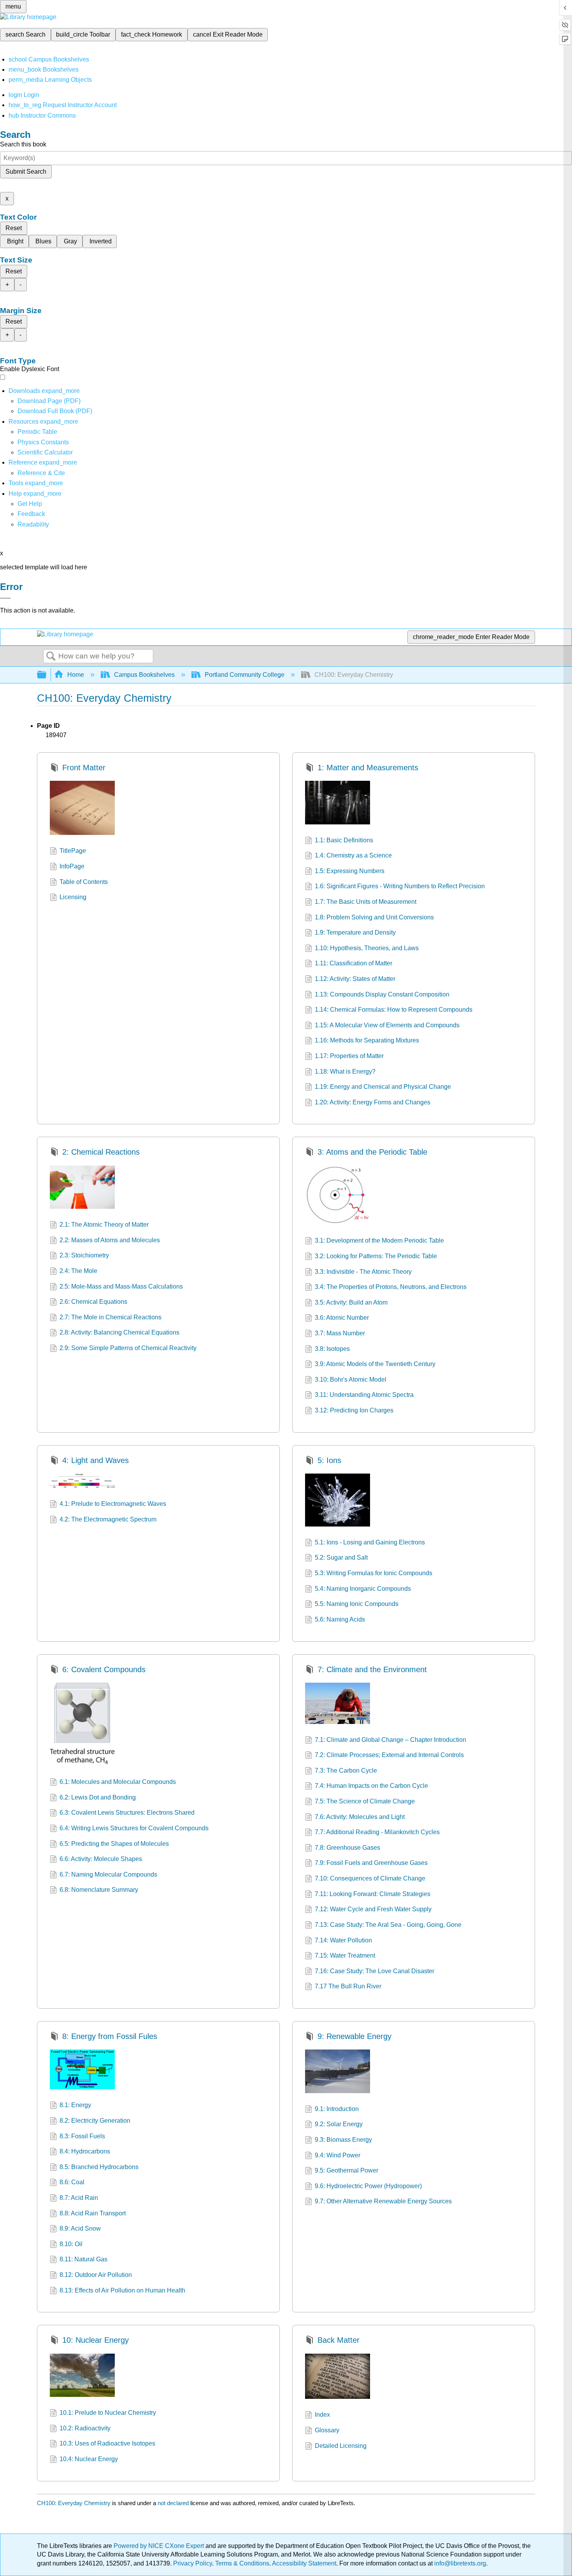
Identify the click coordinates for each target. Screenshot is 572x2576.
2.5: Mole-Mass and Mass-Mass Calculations (121, 1286)
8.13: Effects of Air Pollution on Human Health (122, 2290)
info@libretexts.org (459, 2563)
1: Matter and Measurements (368, 768)
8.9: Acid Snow (80, 2228)
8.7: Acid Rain (79, 2198)
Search (51, 657)
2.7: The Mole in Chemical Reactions (111, 1317)
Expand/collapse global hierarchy (47, 675)
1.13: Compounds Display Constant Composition (382, 994)
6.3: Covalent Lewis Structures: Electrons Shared (127, 1813)
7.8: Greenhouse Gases (347, 1848)
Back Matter (339, 2340)
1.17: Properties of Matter (349, 1056)
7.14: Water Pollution (343, 1940)
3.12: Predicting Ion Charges (354, 1410)
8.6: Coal (72, 2182)
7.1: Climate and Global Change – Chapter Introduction (390, 1740)
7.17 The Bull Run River (348, 1986)
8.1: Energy (75, 2105)
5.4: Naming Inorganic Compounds (363, 1589)
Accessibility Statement (304, 2563)
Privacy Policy (193, 2563)
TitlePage (73, 851)
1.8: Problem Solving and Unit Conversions (374, 917)
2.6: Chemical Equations (93, 1302)
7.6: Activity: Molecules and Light (360, 1817)
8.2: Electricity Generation (95, 2121)
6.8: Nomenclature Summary (99, 1890)
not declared (174, 2503)
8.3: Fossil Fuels (82, 2136)
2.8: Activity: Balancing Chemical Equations (119, 1332)
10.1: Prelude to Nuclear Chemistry (108, 2413)
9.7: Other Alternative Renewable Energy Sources (383, 2201)
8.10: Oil (71, 2244)
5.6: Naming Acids (340, 1619)
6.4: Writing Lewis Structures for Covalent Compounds (134, 1828)
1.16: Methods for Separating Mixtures (367, 1040)
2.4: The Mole (78, 1271)
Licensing (73, 897)
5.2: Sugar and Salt (341, 1557)
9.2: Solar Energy (339, 2124)
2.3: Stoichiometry (84, 1255)
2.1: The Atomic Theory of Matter (104, 1225)
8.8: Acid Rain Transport (93, 2213)
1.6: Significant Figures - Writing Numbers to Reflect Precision (400, 886)
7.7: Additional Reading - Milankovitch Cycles (377, 1832)
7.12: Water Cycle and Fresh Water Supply (373, 1909)
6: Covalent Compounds (104, 1669)
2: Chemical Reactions (101, 1152)
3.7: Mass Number (340, 1333)
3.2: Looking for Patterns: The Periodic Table (376, 1256)
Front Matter (84, 768)
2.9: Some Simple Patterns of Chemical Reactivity (128, 1348)
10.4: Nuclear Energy (89, 2459)
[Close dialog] (5, 598)
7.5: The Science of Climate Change (365, 1801)
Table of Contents (84, 882)
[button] (31, 514)
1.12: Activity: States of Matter (355, 979)
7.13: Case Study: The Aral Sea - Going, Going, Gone (388, 1925)
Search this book (23, 144)
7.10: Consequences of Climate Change (370, 1878)
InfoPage (72, 866)
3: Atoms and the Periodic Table (372, 1152)
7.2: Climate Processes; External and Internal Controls (389, 1755)
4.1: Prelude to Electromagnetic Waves (113, 1504)
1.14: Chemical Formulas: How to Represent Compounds (394, 1010)
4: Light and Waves (96, 1460)
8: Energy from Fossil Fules (110, 2036)
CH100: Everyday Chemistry (74, 2503)
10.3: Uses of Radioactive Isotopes (107, 2443)
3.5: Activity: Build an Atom (351, 1302)
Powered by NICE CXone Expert (160, 2546)
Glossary (327, 2430)
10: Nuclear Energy (96, 2340)
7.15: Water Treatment (345, 1955)
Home (76, 675)
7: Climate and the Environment (372, 1669)
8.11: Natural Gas (83, 2259)
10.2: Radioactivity (85, 2428)
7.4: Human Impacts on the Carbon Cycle (371, 1786)
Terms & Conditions (242, 2563)
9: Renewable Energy (354, 2036)
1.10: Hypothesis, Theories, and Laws (367, 948)
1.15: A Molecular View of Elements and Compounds (387, 1025)
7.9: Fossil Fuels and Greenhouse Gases (371, 1863)
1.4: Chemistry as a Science (353, 855)
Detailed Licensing (341, 2446)
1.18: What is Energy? (345, 1071)
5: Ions (329, 1460)
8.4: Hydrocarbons (85, 2151)
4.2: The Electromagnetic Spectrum (108, 1519)
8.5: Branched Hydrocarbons (99, 2167)
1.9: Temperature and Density (355, 932)
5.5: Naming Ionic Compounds (357, 1604)
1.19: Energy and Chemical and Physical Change (383, 1087)
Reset (14, 228)
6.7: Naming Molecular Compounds (108, 1874)
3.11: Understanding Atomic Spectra (364, 1395)
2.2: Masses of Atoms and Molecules (110, 1240)
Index (322, 2415)
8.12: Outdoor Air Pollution (96, 2275)
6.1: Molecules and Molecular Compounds (118, 1782)
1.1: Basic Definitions (344, 840)
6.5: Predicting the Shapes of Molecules (114, 1844)
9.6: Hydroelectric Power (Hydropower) (368, 2186)
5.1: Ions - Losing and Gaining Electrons (370, 1542)
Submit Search (26, 172)
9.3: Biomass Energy (343, 2140)
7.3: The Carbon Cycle (346, 1770)
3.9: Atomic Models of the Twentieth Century (375, 1364)
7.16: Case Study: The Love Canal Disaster (375, 1971)
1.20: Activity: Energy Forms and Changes (373, 1102)
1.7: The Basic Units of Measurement (366, 902)
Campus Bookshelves (144, 675)
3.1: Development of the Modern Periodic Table (379, 1240)
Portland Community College (245, 675)
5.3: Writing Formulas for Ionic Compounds (374, 1573)
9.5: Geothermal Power (347, 2170)
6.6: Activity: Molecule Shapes (101, 1859)
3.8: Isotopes (332, 1349)
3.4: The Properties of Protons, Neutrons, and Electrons (391, 1287)
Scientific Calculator (45, 452)
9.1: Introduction (337, 2109)
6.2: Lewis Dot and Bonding (98, 1797)
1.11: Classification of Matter (354, 963)
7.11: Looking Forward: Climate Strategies (373, 1894)
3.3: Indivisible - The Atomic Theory (363, 1272)
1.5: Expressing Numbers (350, 871)
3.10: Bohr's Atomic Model (351, 1380)
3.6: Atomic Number (342, 1318)
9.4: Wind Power (338, 2155)
